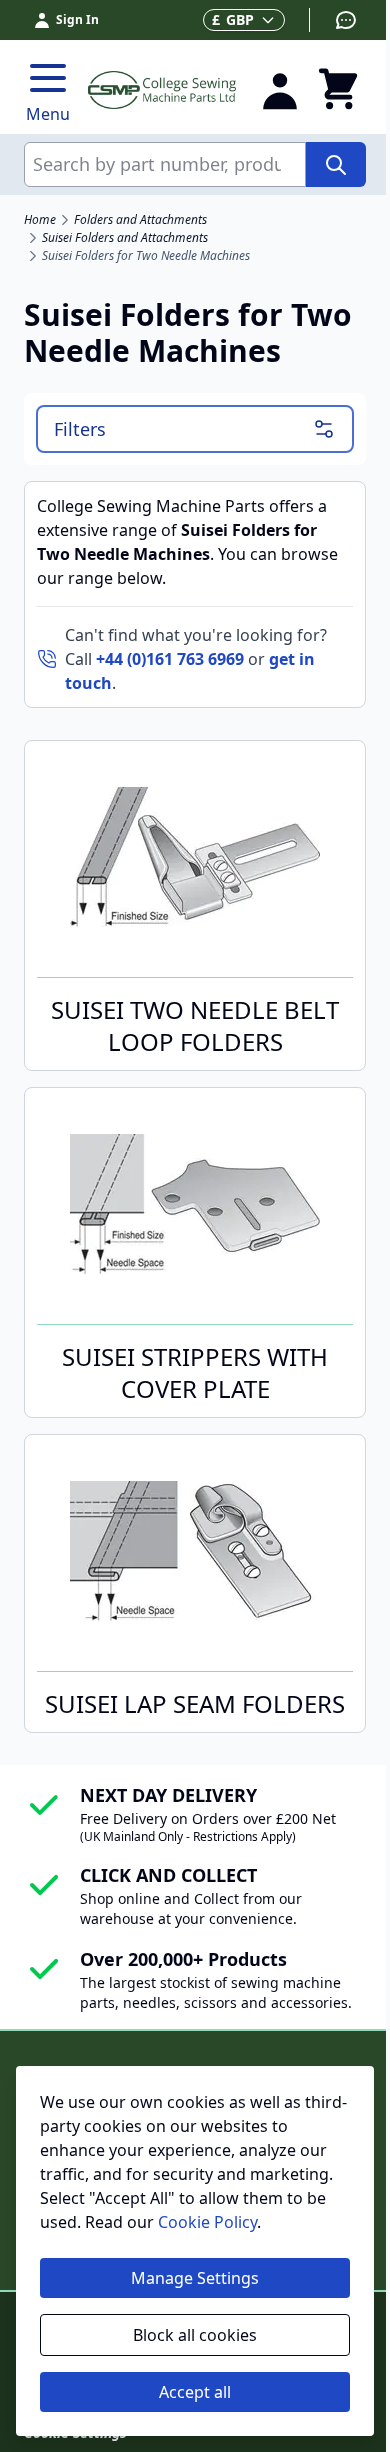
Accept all (195, 2392)
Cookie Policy (207, 2222)
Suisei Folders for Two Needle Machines (146, 256)
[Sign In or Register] (280, 90)
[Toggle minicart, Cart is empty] (338, 90)
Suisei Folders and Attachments (125, 238)
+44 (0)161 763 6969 (170, 659)
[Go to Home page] (162, 89)
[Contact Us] (333, 20)
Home (40, 220)
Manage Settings (195, 2278)
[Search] (336, 164)
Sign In (77, 19)
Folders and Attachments (140, 220)
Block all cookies (195, 2335)
